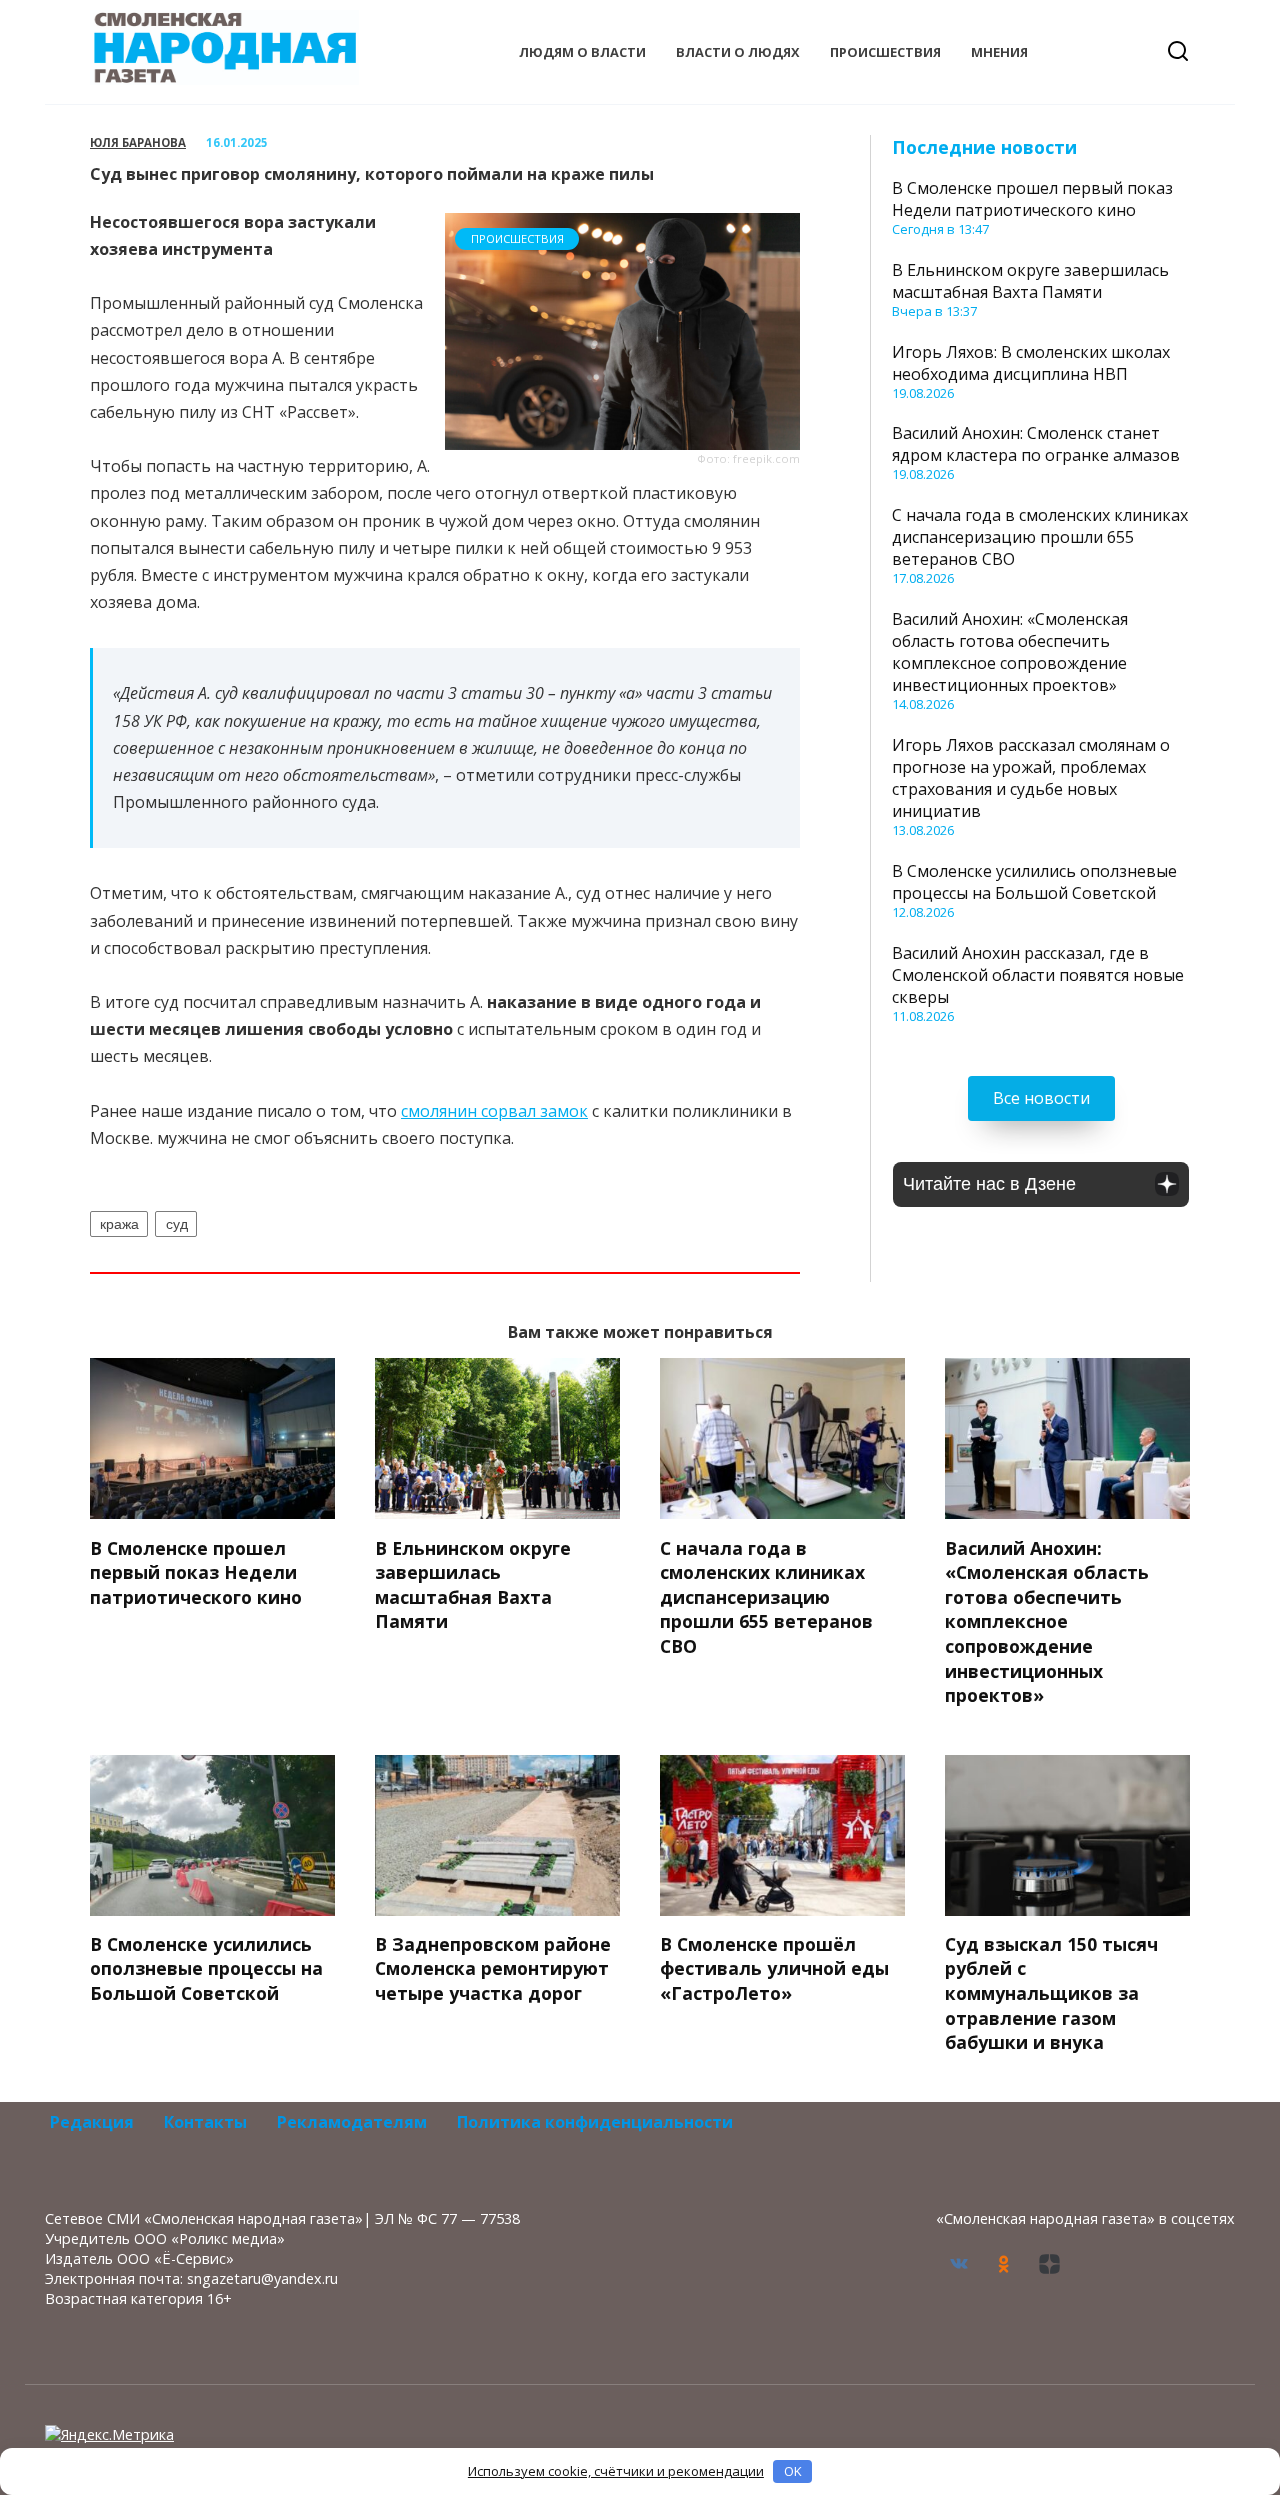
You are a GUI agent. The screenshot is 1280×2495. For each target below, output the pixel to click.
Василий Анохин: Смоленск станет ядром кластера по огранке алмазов (1036, 444)
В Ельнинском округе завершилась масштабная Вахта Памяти (1030, 281)
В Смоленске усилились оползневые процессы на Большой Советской (1034, 882)
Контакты (205, 2122)
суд (177, 1224)
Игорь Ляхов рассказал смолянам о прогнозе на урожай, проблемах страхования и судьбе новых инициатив (1031, 778)
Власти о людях (738, 52)
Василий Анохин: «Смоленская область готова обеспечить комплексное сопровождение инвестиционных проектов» (1010, 652)
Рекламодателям (352, 2122)
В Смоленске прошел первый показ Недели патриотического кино (1032, 199)
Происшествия (885, 52)
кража (119, 1224)
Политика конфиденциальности (595, 2122)
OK (793, 2471)
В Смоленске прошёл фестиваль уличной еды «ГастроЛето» (774, 1968)
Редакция (92, 2122)
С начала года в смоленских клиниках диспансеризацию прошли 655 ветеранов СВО (1040, 537)
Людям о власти (582, 52)
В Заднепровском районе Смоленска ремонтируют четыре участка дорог (493, 1968)
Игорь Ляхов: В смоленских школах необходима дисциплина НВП (1031, 363)
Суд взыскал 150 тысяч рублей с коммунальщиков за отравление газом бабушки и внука (1051, 1993)
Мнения (999, 52)
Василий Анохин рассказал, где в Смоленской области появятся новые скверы (1038, 975)
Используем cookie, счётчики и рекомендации (616, 2471)
